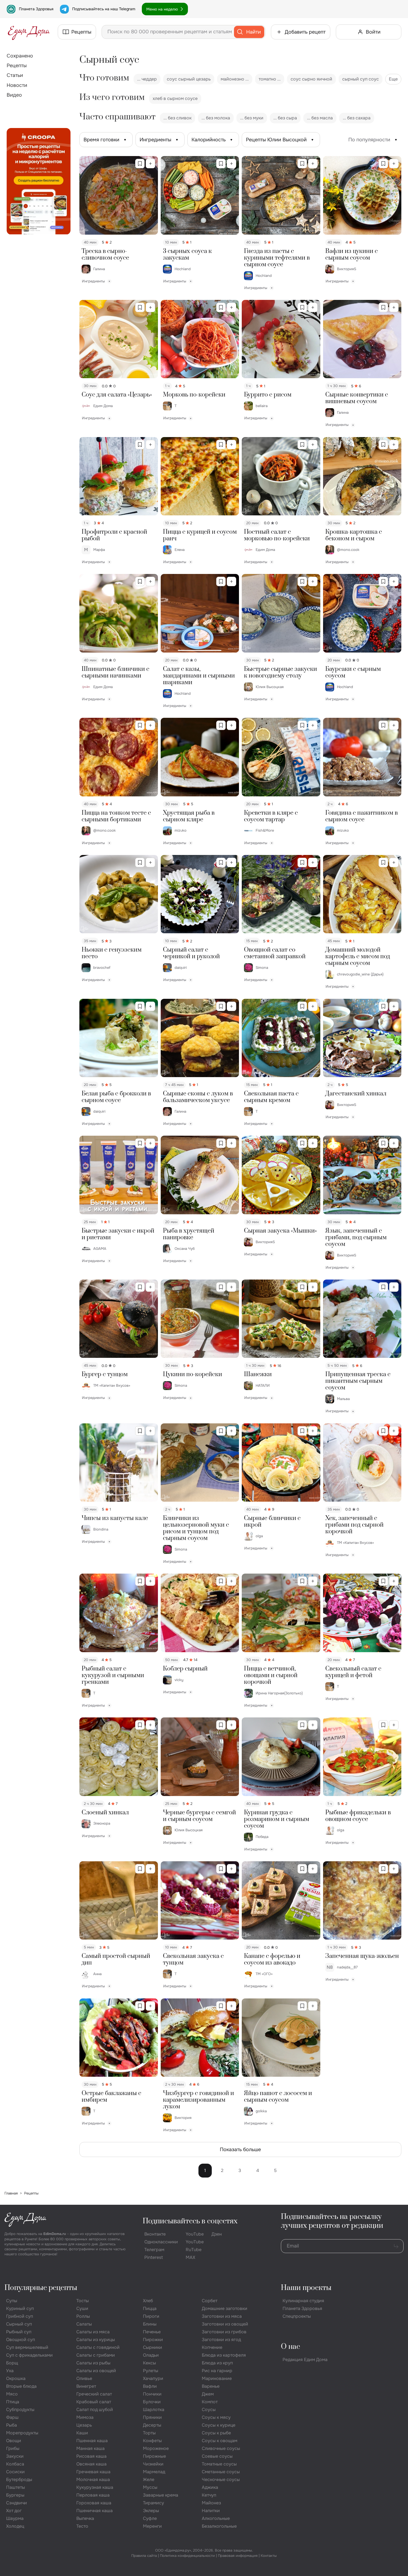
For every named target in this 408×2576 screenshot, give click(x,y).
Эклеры (151, 2511)
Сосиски (15, 2472)
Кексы (149, 2363)
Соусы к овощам (220, 2441)
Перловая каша (93, 2495)
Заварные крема (161, 2495)
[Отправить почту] (396, 2246)
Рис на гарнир (217, 2371)
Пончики (152, 2394)
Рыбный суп (19, 2332)
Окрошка (16, 2378)
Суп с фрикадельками (29, 2355)
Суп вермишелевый (27, 2347)
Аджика (210, 2487)
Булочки (152, 2402)
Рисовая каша (91, 2456)
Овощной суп (21, 2340)
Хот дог (14, 2511)
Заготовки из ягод (221, 2340)
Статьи (15, 75)
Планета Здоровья (36, 9)
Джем (208, 2394)
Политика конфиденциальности (187, 2556)
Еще (393, 79)
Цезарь (84, 2425)
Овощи (14, 2441)
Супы (12, 2301)
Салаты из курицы (96, 2340)
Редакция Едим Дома (305, 2360)
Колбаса (15, 2464)
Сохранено (20, 56)
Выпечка (85, 2518)
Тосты (83, 2301)
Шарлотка (154, 2410)
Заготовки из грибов (224, 2332)
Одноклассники (161, 2242)
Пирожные (154, 2456)
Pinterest (154, 2257)
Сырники (153, 2347)
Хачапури (153, 2378)
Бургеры (15, 2495)
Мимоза (85, 2417)
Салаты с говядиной (98, 2347)
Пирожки (153, 2340)
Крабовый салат (94, 2402)
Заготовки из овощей (225, 2324)
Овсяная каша (91, 2464)
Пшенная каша (92, 2441)
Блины (150, 2324)
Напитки (211, 2511)
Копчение (212, 2347)
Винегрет (86, 2386)
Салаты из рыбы (93, 2363)
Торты (149, 2433)
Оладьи (151, 2355)
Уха (10, 2371)
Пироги (151, 2316)
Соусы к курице (219, 2425)
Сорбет (210, 2301)
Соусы (209, 2410)
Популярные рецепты (41, 2288)
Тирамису (153, 2503)
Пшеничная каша (95, 2511)
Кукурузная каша (95, 2487)
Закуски (15, 2456)
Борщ (12, 2363)
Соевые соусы (217, 2456)
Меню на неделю (162, 9)
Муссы (150, 2487)
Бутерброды (19, 2480)
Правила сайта (144, 2556)
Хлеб (148, 2301)
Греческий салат (94, 2394)
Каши (82, 2433)
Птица (13, 2402)
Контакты (269, 2556)
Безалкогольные (219, 2526)
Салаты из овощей (96, 2371)
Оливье (84, 2378)
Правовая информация (238, 2556)
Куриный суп (20, 2308)
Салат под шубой (95, 2410)
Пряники (152, 2417)
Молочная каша (93, 2480)
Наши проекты (306, 2288)
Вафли (150, 2386)
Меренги (152, 2526)
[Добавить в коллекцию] (150, 164)
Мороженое (156, 2448)
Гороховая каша (94, 2503)
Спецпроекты (297, 2316)
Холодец (15, 2526)
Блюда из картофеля (224, 2355)
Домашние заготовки (225, 2308)
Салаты (84, 2324)
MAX (190, 2257)
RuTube (194, 2250)
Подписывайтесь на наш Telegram (104, 9)
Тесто (82, 2526)
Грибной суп (20, 2316)
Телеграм (154, 2250)
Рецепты (17, 66)
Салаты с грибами (96, 2355)
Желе (149, 2480)
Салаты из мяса (93, 2332)
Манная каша (90, 2448)
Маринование (217, 2378)
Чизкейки (153, 2464)
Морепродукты (22, 2433)
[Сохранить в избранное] (140, 164)
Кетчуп (209, 2495)
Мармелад (154, 2472)
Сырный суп (19, 2324)
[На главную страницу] (29, 32)
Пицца (150, 2308)
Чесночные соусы (221, 2480)
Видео (14, 95)
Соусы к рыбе (216, 2433)
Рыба (12, 2425)
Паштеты (16, 2487)
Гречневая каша (93, 2472)
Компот (210, 2402)
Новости (17, 85)
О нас (290, 2347)
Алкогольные (216, 2518)
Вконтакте (155, 2234)
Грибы (13, 2448)
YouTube (195, 2234)
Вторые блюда (21, 2386)
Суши (82, 2308)
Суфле (150, 2518)
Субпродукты (20, 2410)
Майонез (211, 2503)
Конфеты (152, 2441)
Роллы (83, 2316)
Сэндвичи (17, 2503)
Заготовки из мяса (222, 2316)
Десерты (152, 2425)
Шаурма (15, 2518)
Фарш (12, 2417)
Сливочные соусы (221, 2448)
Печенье (152, 2332)
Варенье (211, 2386)
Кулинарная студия (303, 2301)
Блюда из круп (217, 2363)
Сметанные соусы (221, 2472)
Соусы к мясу (216, 2417)
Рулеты (151, 2371)
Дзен (217, 2234)
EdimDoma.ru (55, 2234)
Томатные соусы (219, 2464)
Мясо (12, 2394)
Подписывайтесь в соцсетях (190, 2221)
